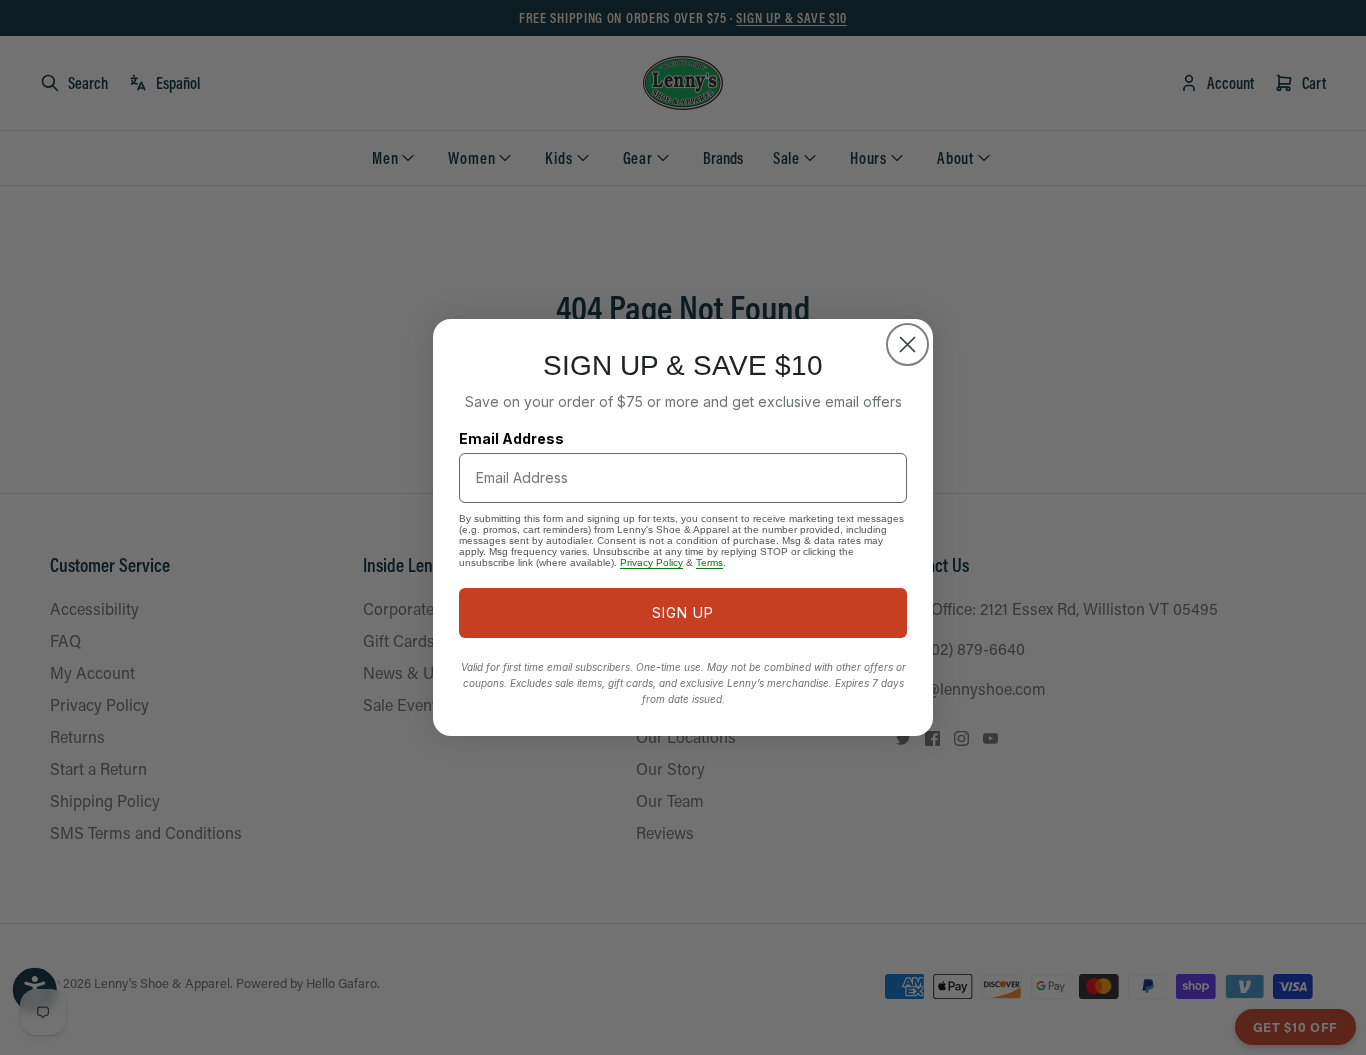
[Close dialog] (907, 344)
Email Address (511, 438)
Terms (709, 562)
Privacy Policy (651, 562)
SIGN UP (683, 612)
